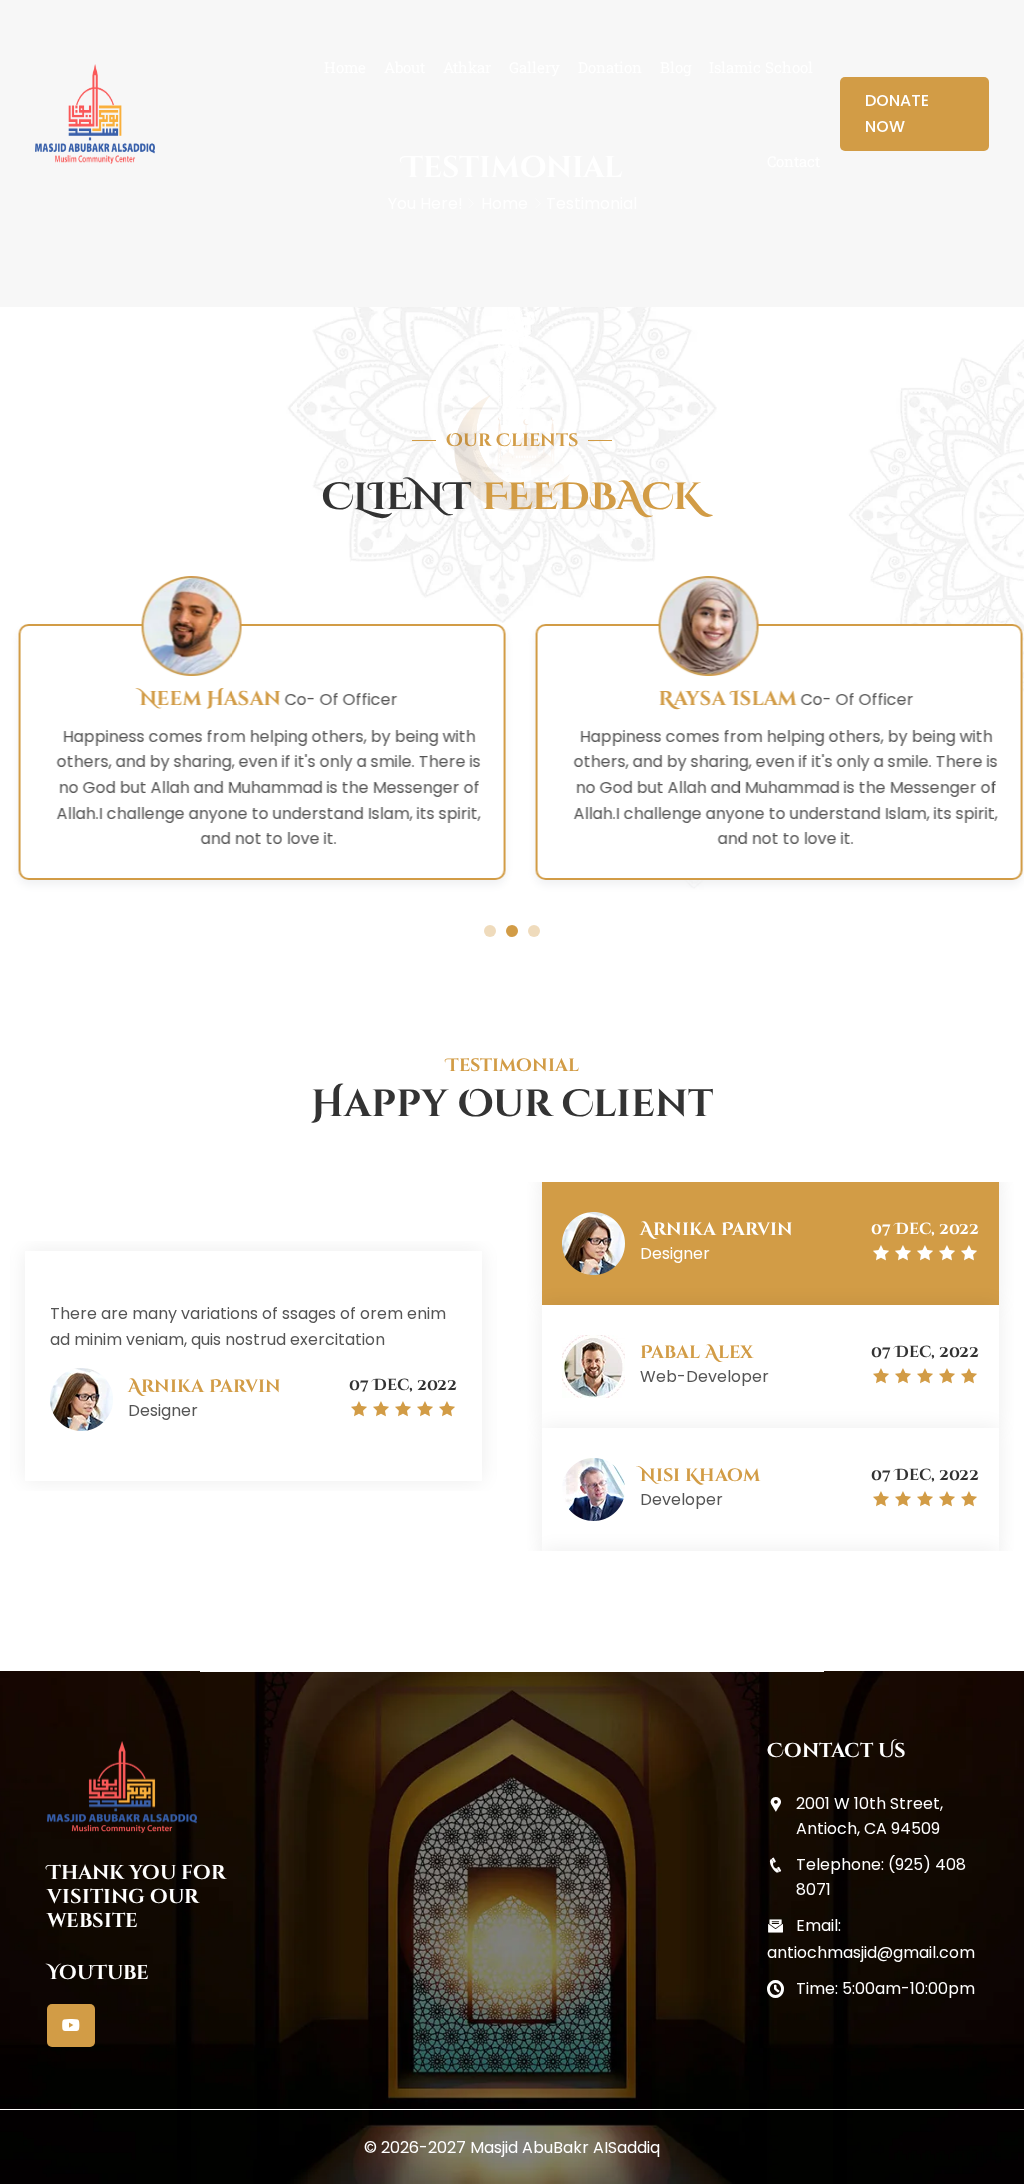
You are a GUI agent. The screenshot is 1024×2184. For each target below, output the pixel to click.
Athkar (467, 67)
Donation (610, 67)
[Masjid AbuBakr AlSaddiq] (95, 114)
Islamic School (761, 67)
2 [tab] (512, 931)
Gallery (534, 67)
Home (345, 67)
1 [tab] (490, 931)
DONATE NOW (897, 113)
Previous (539, 1393)
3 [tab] (534, 931)
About (404, 67)
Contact (793, 161)
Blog (675, 67)
